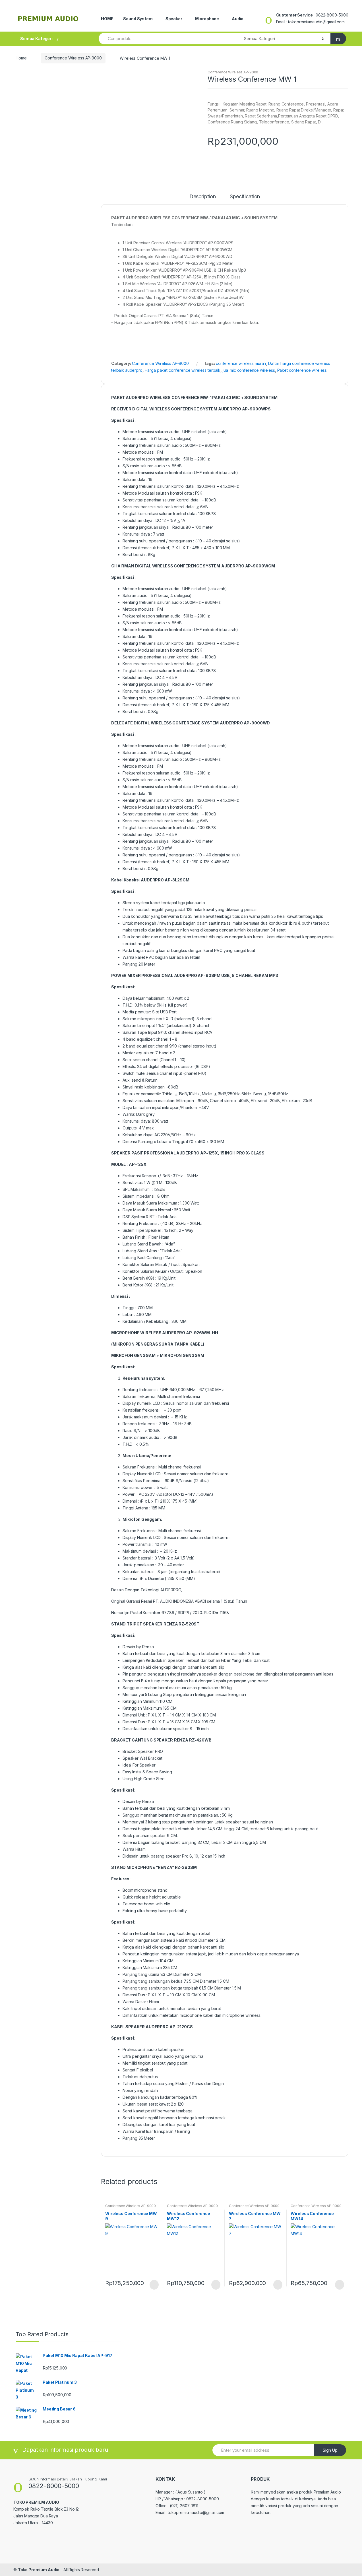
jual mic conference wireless (249, 370)
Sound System (138, 19)
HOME (107, 19)
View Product (154, 2285)
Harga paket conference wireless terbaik (183, 370)
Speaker (174, 19)
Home (21, 58)
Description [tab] (203, 197)
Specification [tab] (245, 197)
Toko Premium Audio (39, 2570)
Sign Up (330, 2450)
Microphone (207, 19)
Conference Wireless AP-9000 (73, 58)
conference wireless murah (241, 363)
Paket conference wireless (302, 370)
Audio (238, 19)
